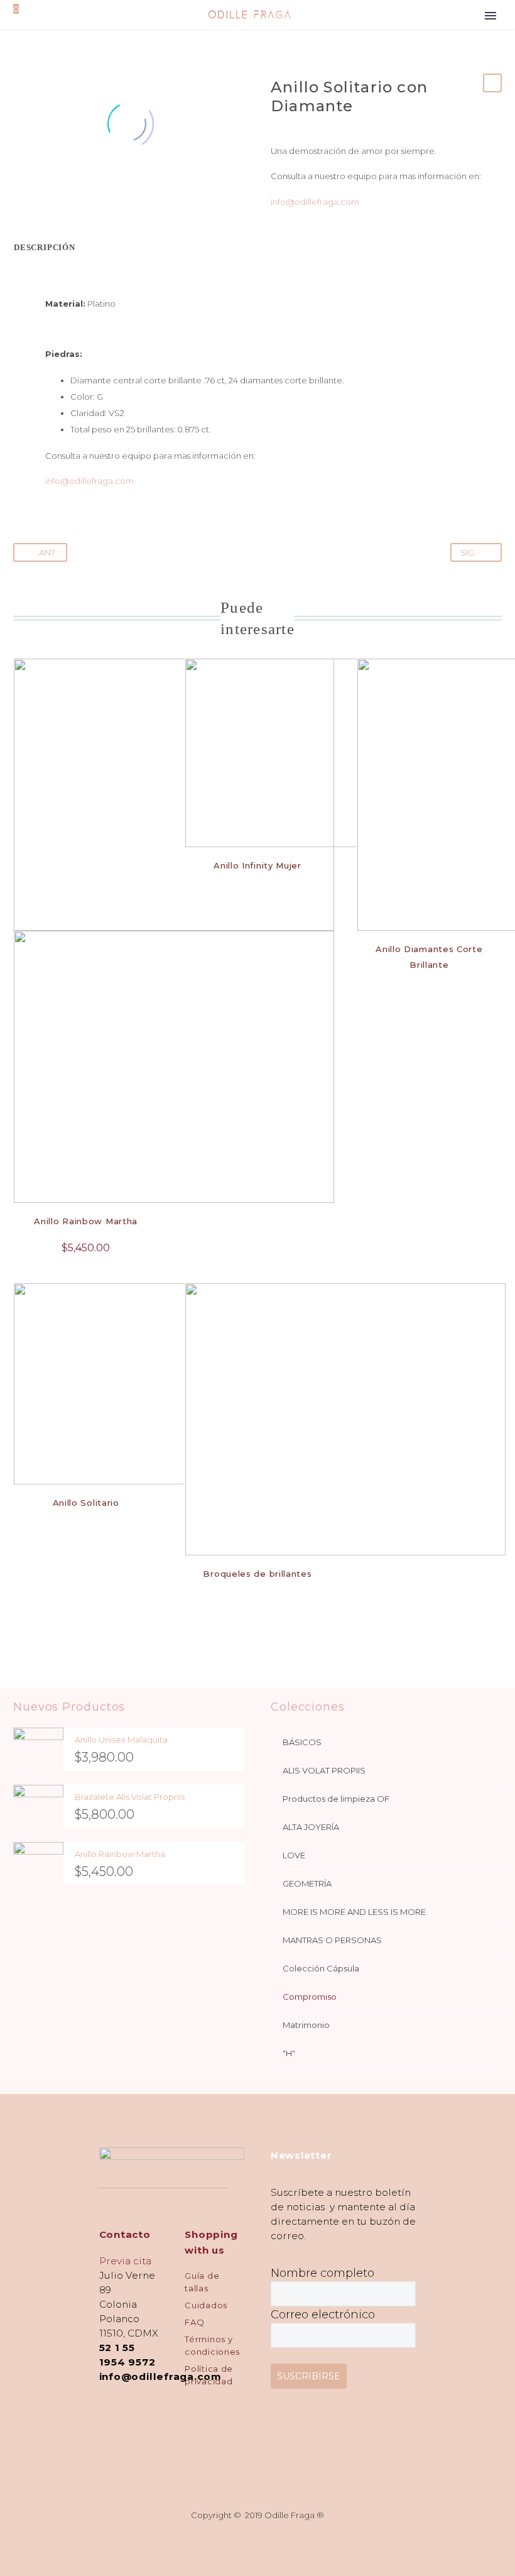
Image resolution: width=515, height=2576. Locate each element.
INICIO (491, 50)
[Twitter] (40, 192)
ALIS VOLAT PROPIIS (324, 1770)
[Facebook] (21, 192)
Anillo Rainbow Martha (86, 1221)
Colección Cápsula (321, 1968)
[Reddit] (116, 192)
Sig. (468, 552)
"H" (289, 2053)
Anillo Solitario (86, 1503)
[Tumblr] (78, 192)
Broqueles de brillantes (257, 1574)
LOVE (294, 1855)
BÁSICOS (302, 1742)
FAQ (194, 2322)
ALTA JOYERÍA (311, 1827)
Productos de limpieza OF (336, 1799)
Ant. (48, 552)
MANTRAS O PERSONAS (332, 1940)
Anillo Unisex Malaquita (121, 1740)
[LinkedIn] (97, 192)
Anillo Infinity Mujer (257, 865)
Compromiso (310, 1997)
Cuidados (206, 2305)
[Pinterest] (59, 192)
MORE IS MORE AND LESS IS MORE (354, 1912)
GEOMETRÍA (307, 1883)
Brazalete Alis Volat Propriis (130, 1797)
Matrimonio (306, 2025)
